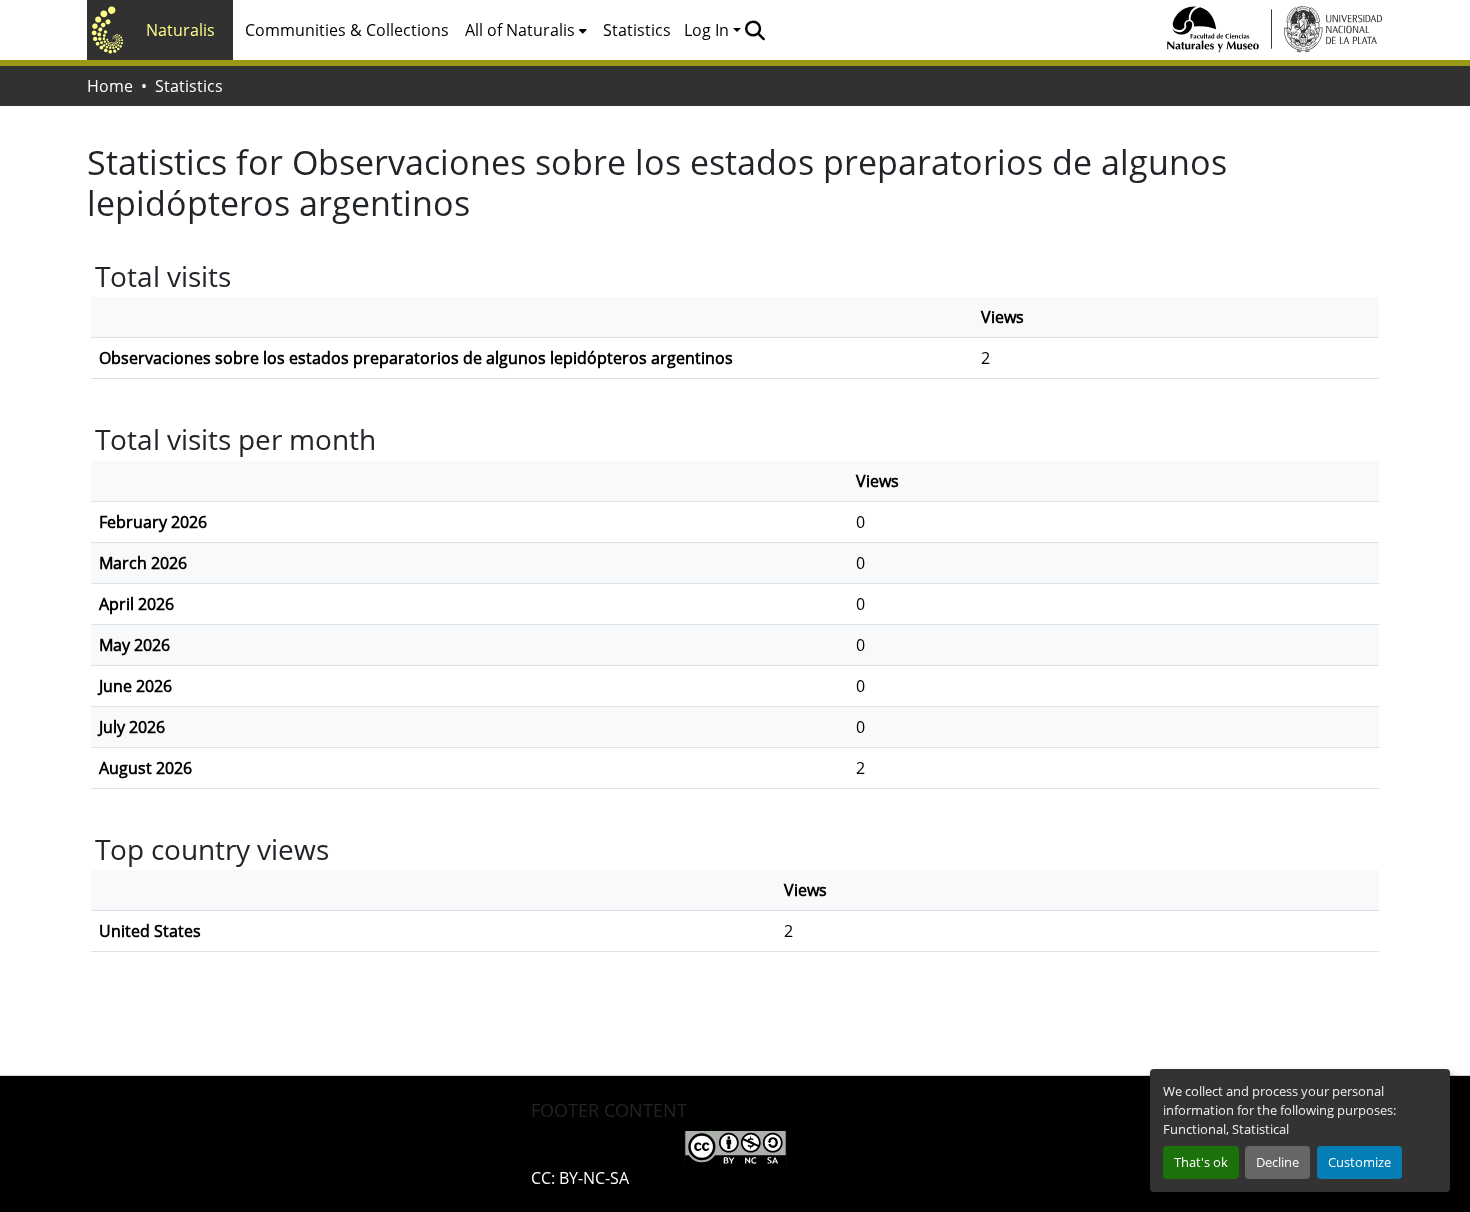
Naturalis (180, 30)
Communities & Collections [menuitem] (347, 30)
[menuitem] (526, 30)
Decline (1277, 1162)
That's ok (1201, 1162)
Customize (1359, 1162)
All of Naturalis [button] (520, 30)
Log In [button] (708, 30)
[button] (754, 30)
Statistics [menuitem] (637, 30)
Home (110, 86)
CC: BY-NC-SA (580, 1178)
